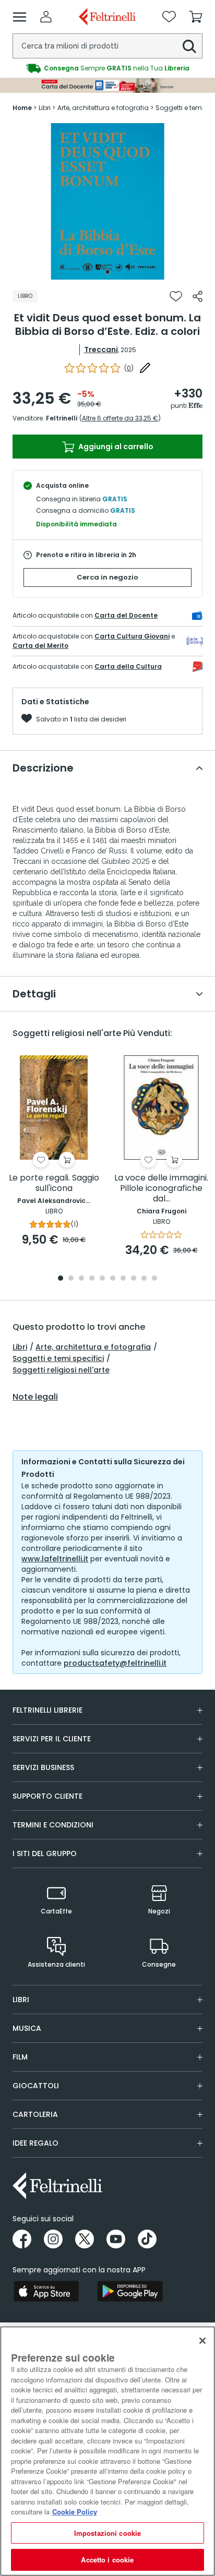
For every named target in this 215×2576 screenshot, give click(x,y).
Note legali (35, 1397)
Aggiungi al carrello (115, 447)
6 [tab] (113, 1279)
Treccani (101, 350)
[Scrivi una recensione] (145, 368)
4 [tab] (92, 1279)
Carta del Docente (126, 615)
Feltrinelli (62, 418)
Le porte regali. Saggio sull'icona (54, 1183)
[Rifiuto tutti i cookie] (202, 2341)
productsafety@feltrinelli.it (115, 1663)
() (129, 368)
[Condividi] (198, 296)
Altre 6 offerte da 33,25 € (120, 418)
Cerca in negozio (107, 577)
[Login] (46, 17)
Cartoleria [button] (35, 2114)
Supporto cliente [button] (47, 1796)
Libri (20, 1347)
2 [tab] (71, 1279)
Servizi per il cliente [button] (52, 1739)
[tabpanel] (107, 201)
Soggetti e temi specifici (58, 1358)
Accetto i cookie (107, 2560)
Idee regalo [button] (35, 2143)
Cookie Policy (75, 2512)
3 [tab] (81, 1279)
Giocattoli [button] (36, 2086)
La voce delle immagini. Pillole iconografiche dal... (161, 1189)
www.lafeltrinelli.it (55, 1559)
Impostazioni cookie (107, 2533)
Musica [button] (27, 2028)
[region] (107, 2451)
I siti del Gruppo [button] (45, 1853)
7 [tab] (123, 1279)
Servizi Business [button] (43, 1767)
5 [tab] (102, 1279)
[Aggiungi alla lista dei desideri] (176, 296)
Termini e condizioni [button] (53, 1825)
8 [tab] (134, 1279)
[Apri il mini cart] (196, 17)
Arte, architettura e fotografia (93, 1347)
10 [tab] (154, 1279)
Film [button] (20, 2057)
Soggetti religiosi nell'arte (61, 1370)
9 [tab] (144, 1279)
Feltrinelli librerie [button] (47, 1710)
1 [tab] (107, 272)
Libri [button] (21, 2000)
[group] (107, 68)
